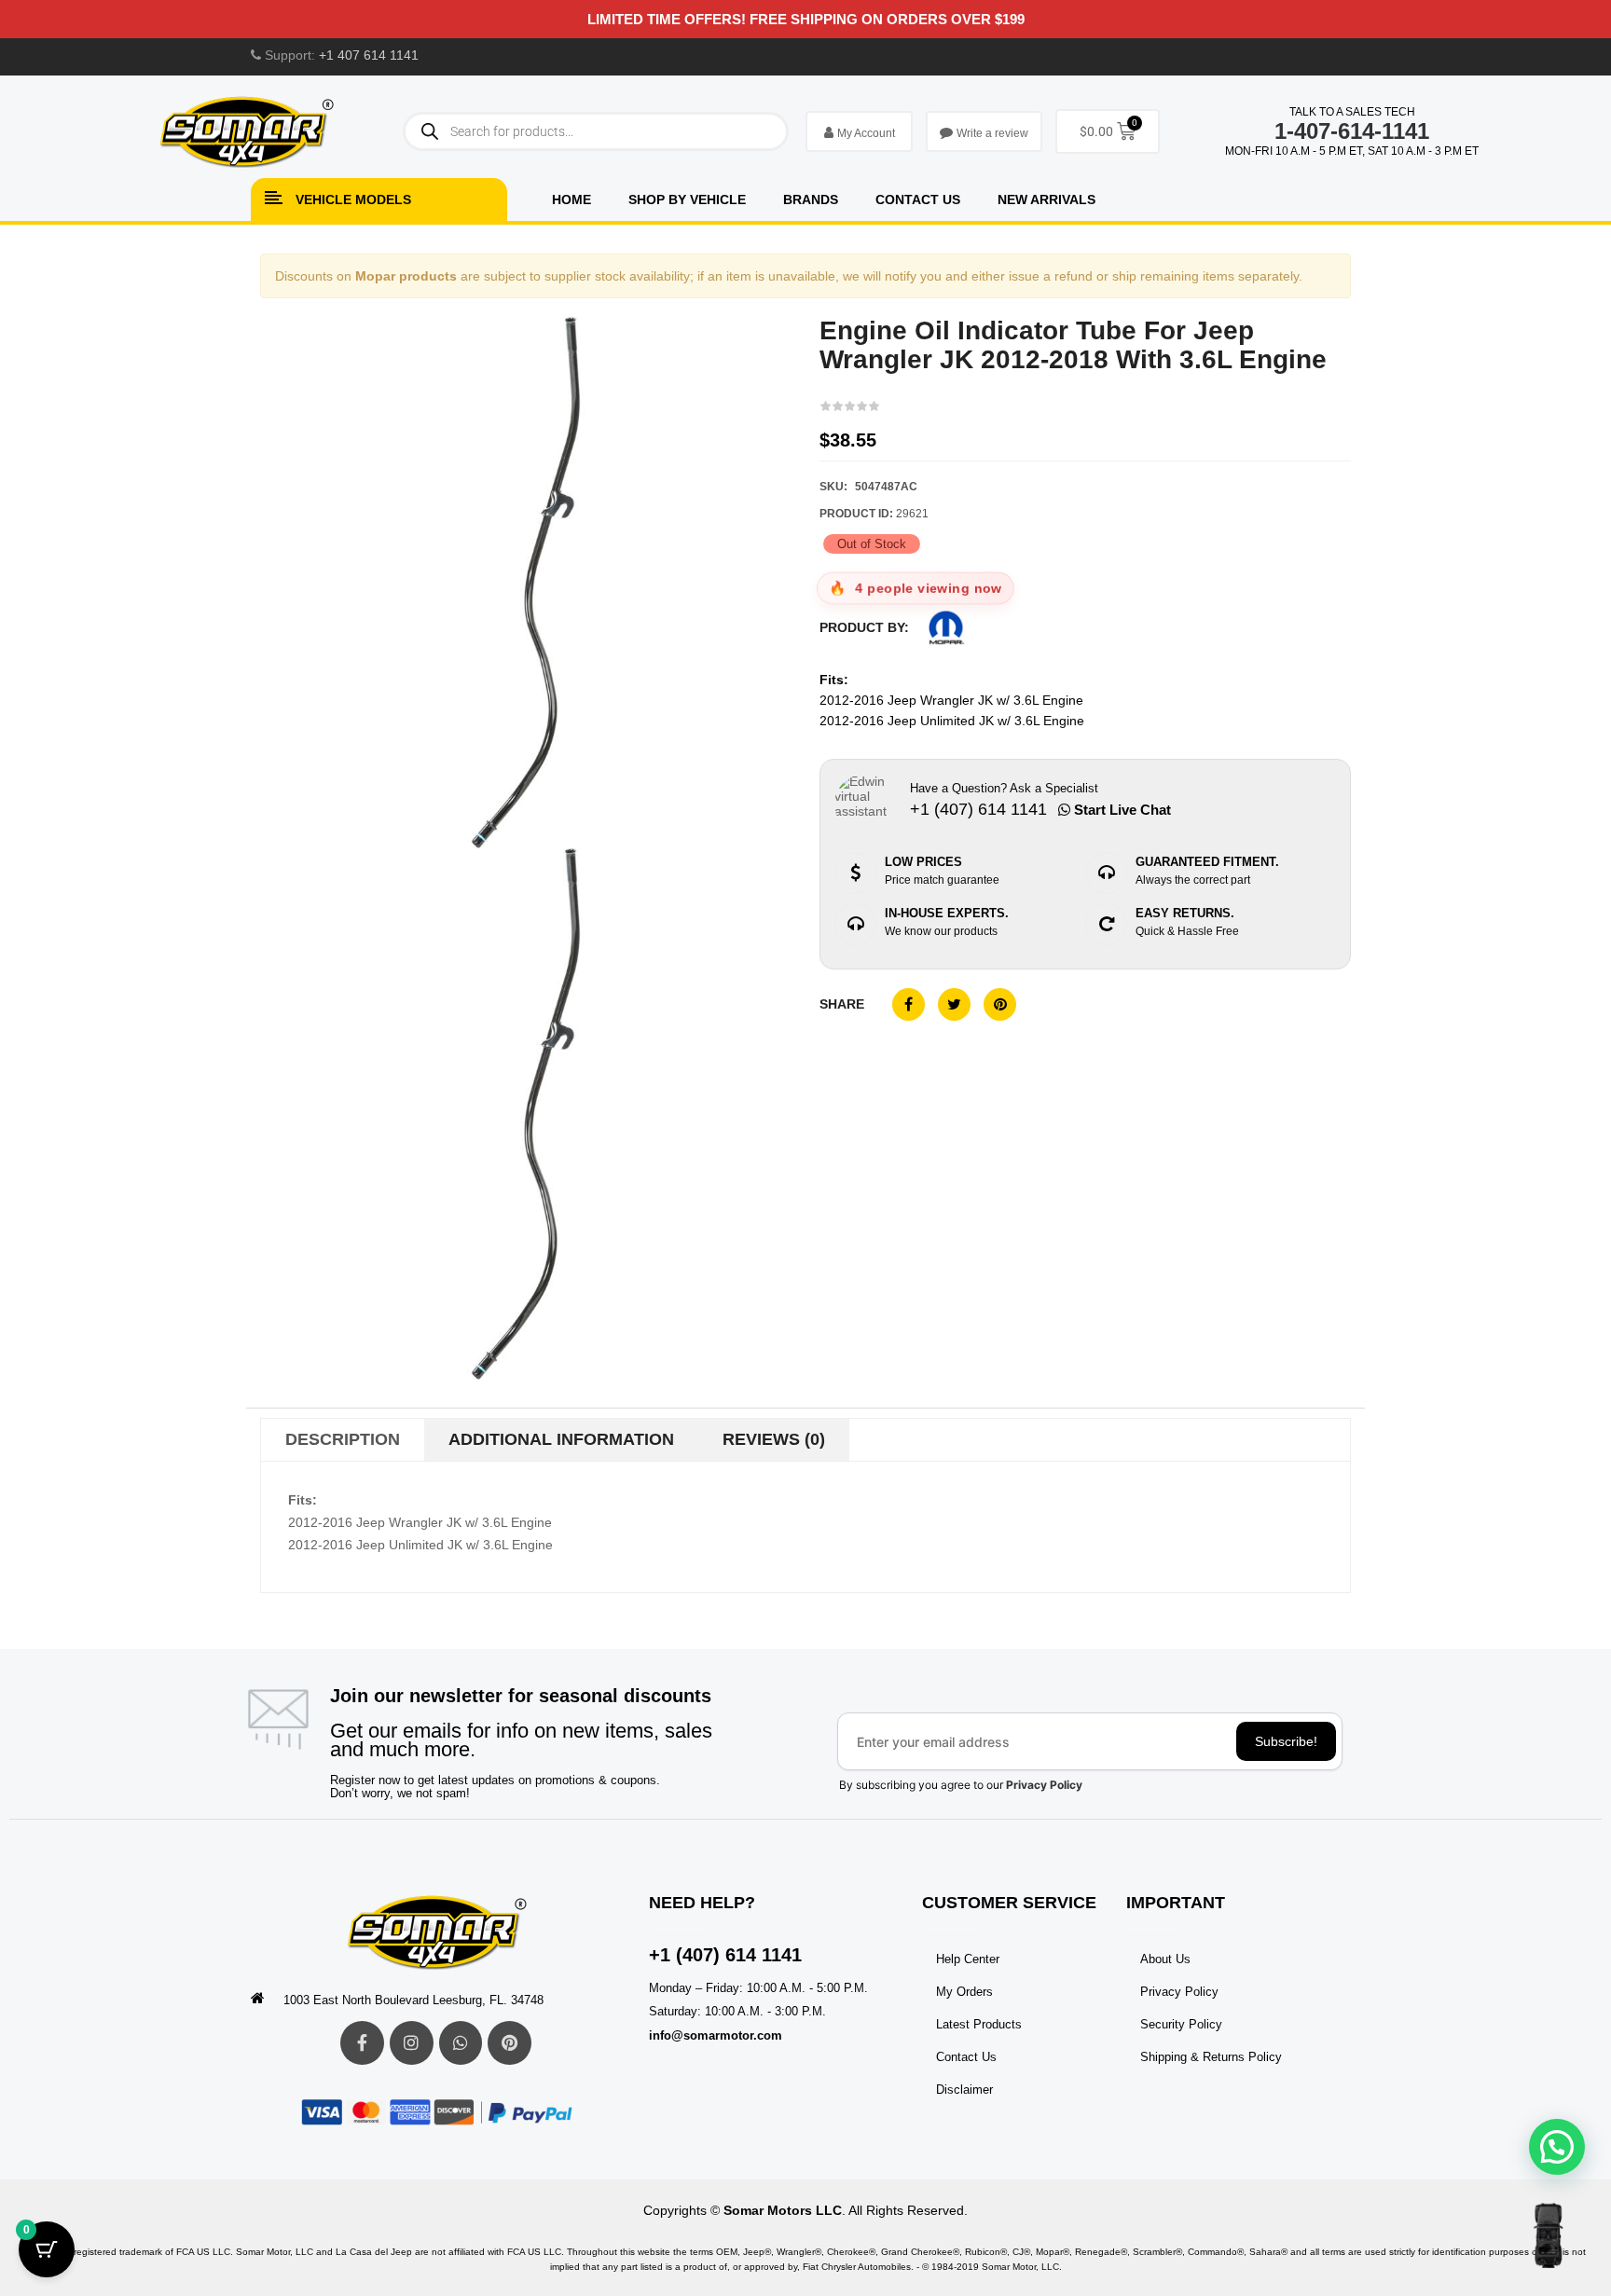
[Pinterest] (509, 2043)
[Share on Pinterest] (1000, 1004)
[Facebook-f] (362, 2043)
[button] (1557, 2147)
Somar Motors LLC (783, 2210)
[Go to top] (1548, 2235)
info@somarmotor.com (716, 2035)
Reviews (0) (774, 1439)
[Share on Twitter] (954, 1004)
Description (343, 1439)
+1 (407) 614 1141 (725, 1955)
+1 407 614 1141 (369, 55)
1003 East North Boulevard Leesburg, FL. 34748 (413, 2000)
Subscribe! (1286, 1741)
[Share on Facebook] (909, 1004)
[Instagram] (412, 2043)
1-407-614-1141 (1352, 131)
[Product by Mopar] (946, 628)
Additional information (561, 1439)
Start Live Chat (1121, 810)
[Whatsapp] (461, 2043)
